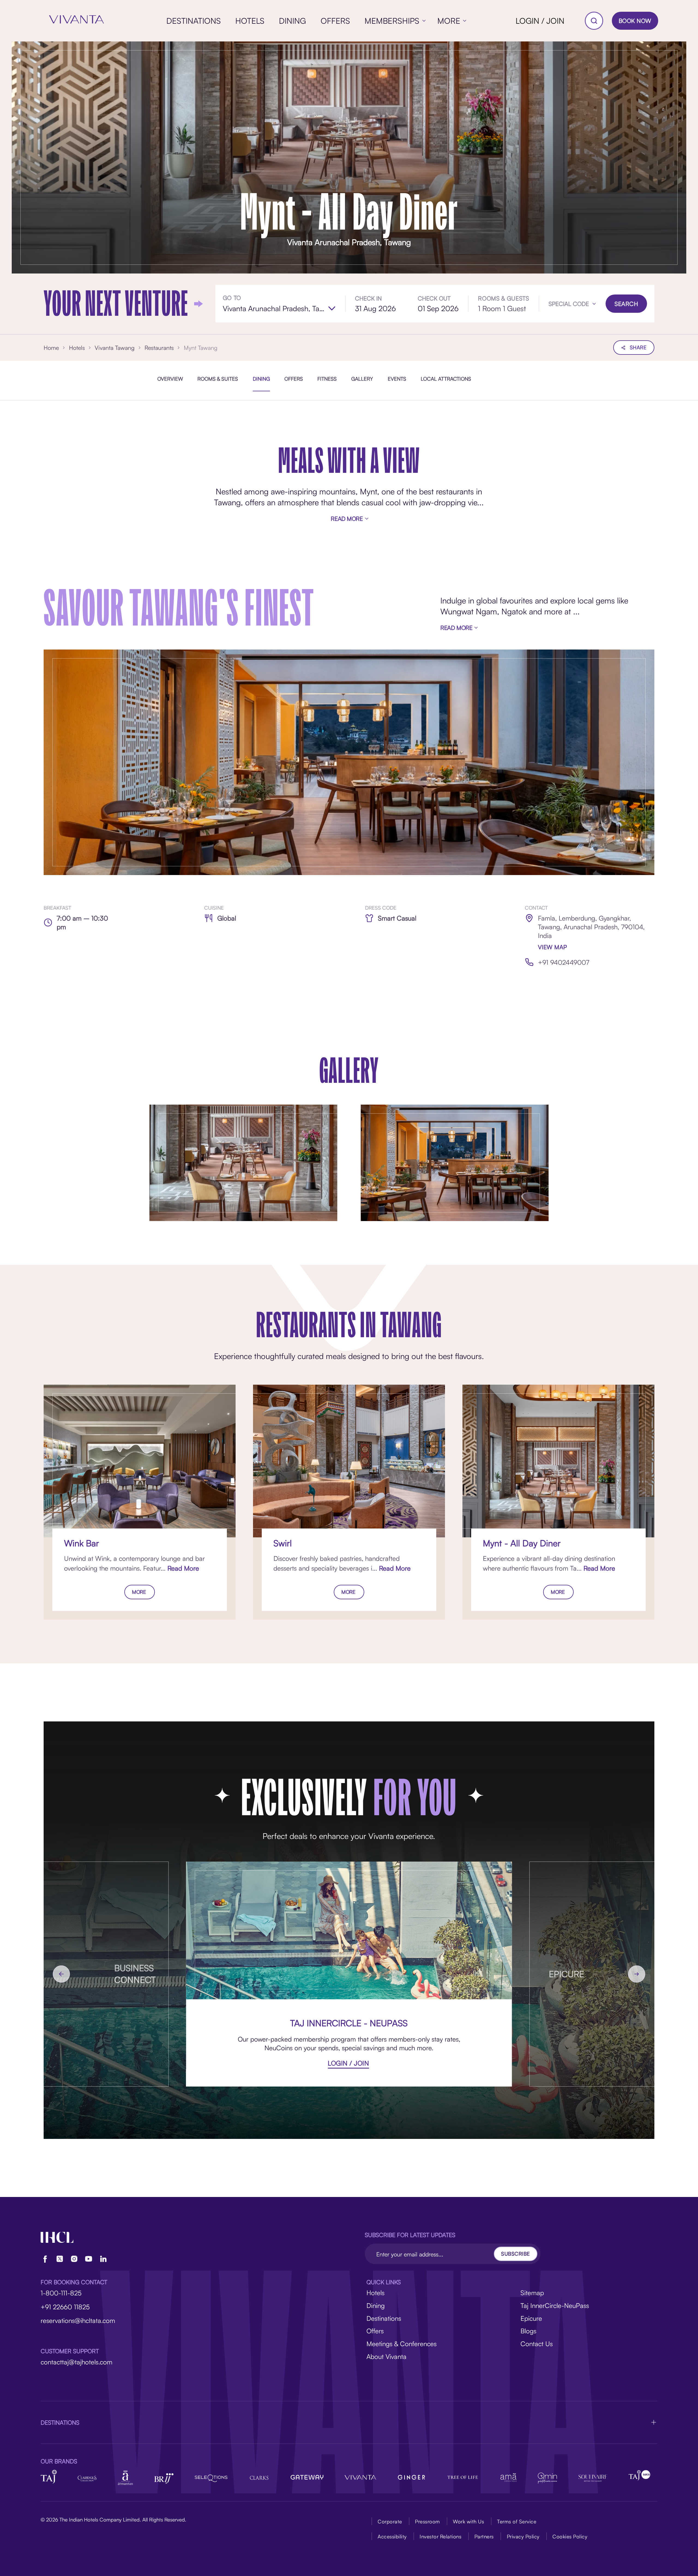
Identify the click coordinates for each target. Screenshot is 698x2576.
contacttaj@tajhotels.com (76, 2362)
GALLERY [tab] (362, 378)
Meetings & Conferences (401, 2344)
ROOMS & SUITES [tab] (218, 378)
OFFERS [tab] (294, 378)
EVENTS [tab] (397, 378)
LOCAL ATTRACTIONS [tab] (446, 378)
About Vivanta (386, 2356)
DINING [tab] (261, 378)
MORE (139, 1592)
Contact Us (537, 2344)
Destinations (384, 2318)
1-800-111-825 (61, 2293)
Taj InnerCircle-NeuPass (555, 2306)
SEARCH (626, 304)
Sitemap (532, 2293)
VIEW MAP (553, 947)
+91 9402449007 (564, 962)
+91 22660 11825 (65, 2307)
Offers (375, 2331)
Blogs (528, 2331)
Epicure (531, 2318)
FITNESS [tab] (327, 378)
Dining (376, 2306)
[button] (572, 304)
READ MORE (347, 518)
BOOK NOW (635, 21)
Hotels (375, 2293)
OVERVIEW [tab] (170, 378)
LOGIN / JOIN (540, 21)
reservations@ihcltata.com (78, 2320)
